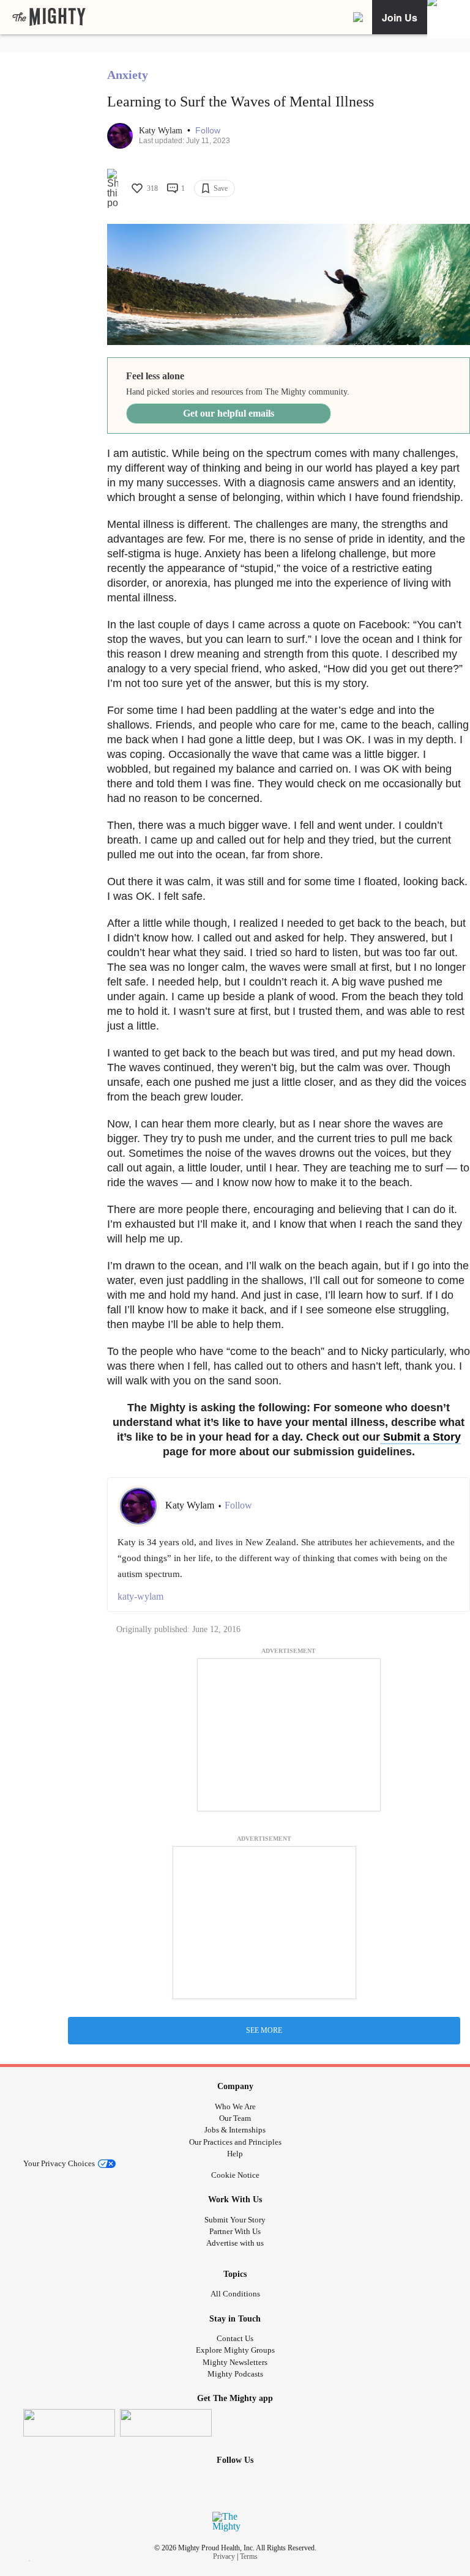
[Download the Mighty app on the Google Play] (166, 2423)
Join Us (400, 17)
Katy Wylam (162, 131)
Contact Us (235, 2338)
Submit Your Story (235, 2220)
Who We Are (235, 2106)
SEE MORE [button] (264, 2030)
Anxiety (128, 75)
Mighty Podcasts (235, 2374)
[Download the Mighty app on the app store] (69, 2423)
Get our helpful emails (229, 413)
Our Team (235, 2118)
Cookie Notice (235, 2175)
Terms (249, 2556)
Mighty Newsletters (235, 2362)
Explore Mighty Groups (235, 2350)
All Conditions (235, 2294)
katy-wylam (140, 1596)
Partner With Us (235, 2231)
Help (235, 2154)
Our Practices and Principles (235, 2142)
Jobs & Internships (235, 2130)
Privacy (224, 2556)
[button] (208, 131)
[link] (49, 17)
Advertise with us (235, 2243)
